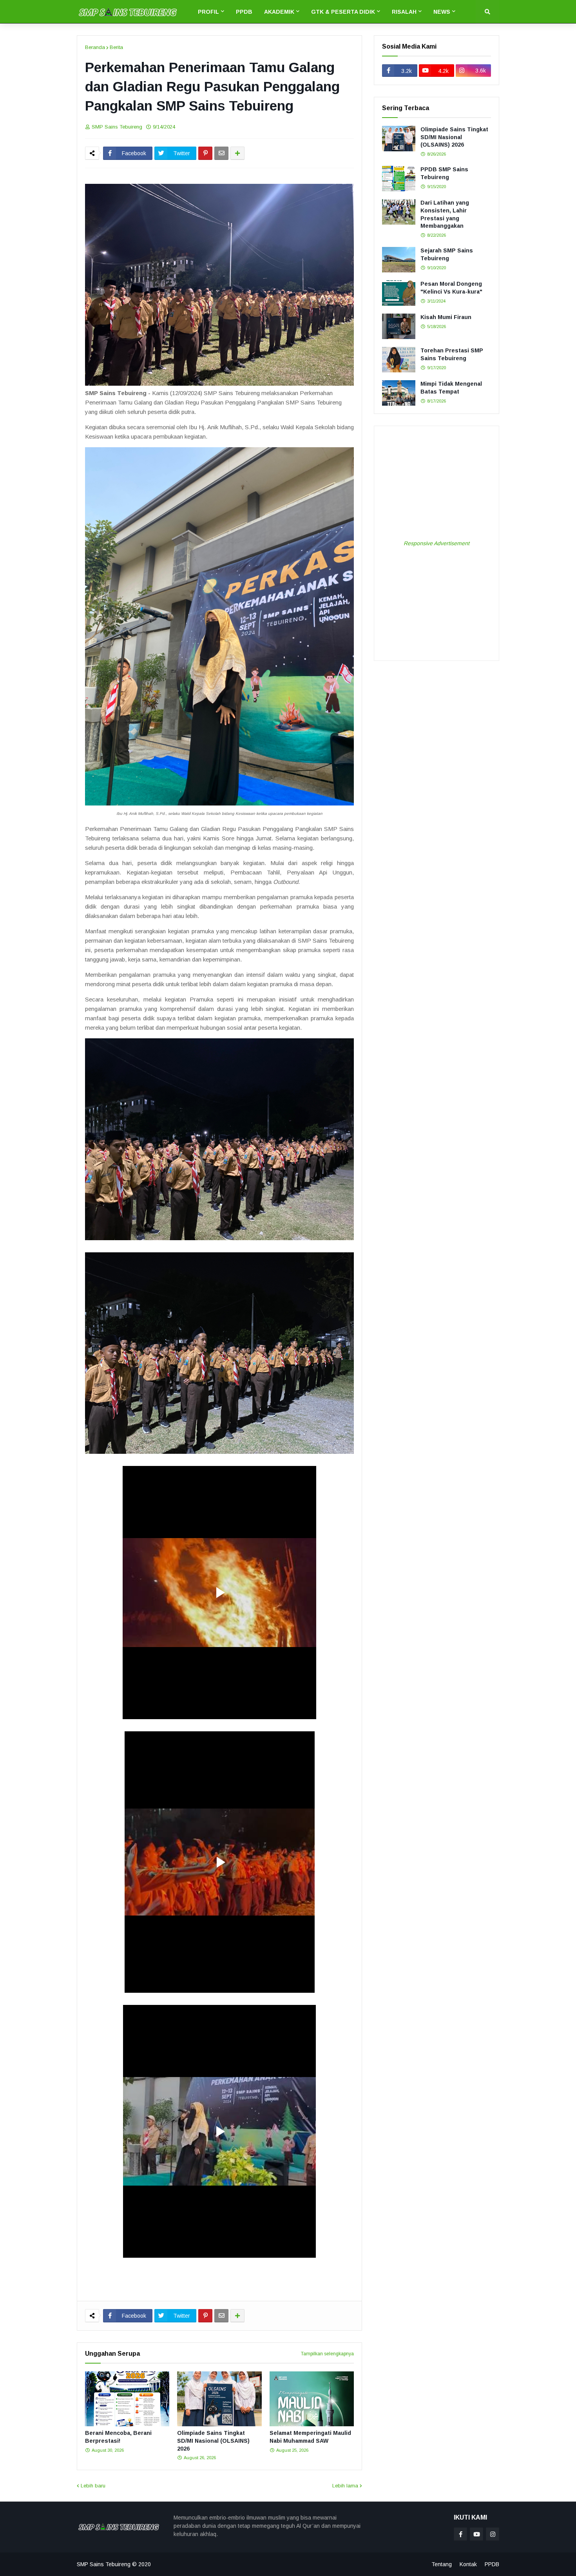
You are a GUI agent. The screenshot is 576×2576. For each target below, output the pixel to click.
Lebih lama (345, 2486)
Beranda (95, 47)
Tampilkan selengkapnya (327, 2354)
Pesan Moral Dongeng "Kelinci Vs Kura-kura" (451, 288)
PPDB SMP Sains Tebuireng (444, 173)
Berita (116, 47)
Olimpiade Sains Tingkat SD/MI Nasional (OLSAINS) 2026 (213, 2441)
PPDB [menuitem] (244, 12)
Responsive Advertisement (437, 543)
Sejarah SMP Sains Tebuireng (447, 254)
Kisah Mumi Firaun (446, 317)
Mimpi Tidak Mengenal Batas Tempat (451, 388)
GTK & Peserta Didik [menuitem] (343, 12)
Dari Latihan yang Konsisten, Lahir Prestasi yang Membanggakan (445, 214)
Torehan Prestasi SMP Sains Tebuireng (452, 354)
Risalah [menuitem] (404, 12)
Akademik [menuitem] (279, 12)
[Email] (221, 153)
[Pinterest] (205, 153)
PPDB (492, 2564)
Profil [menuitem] (208, 12)
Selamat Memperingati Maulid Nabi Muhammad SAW (310, 2437)
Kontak (468, 2564)
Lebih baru (93, 2486)
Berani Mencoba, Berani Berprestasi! (118, 2437)
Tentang (442, 2564)
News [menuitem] (442, 12)
